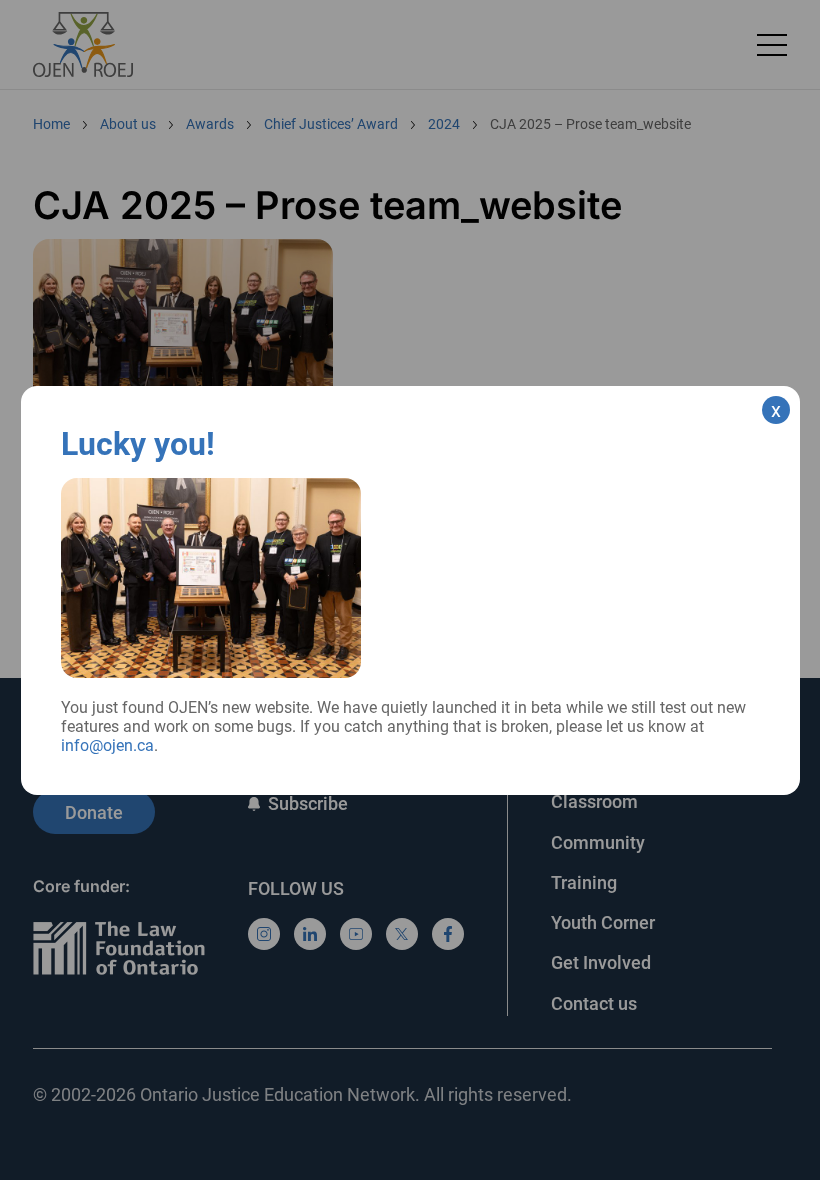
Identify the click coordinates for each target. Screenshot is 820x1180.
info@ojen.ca (107, 745)
